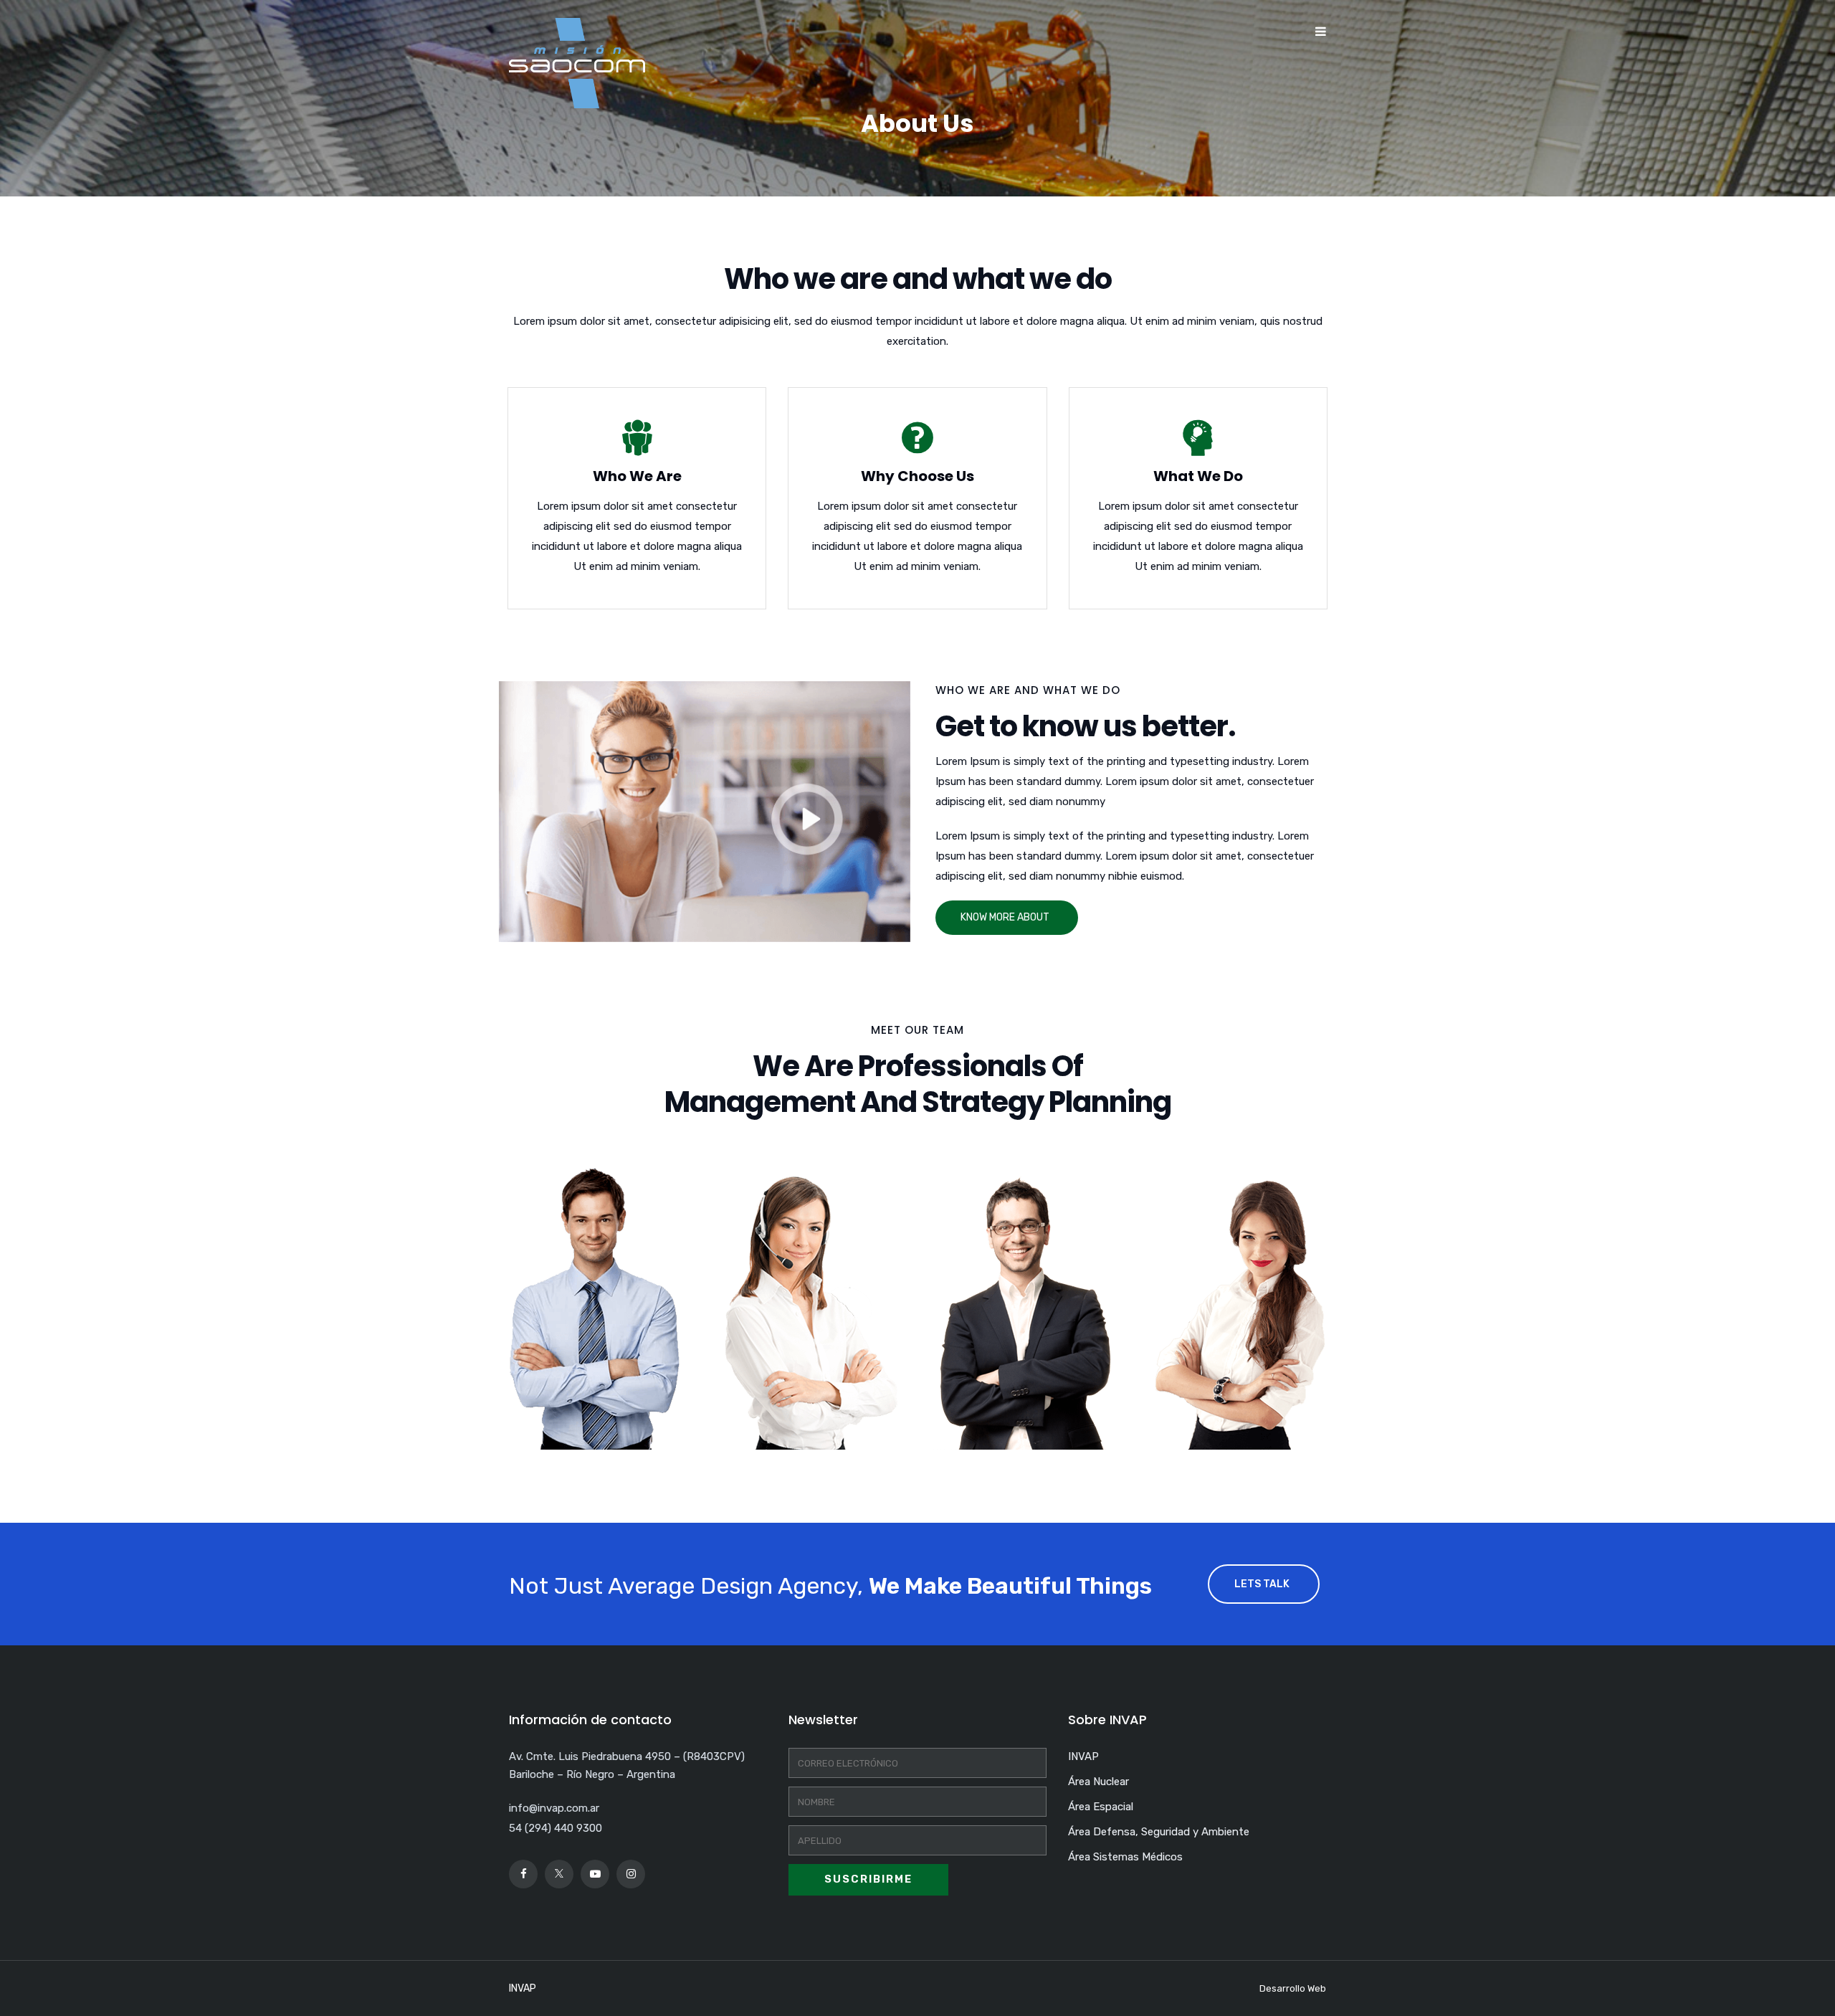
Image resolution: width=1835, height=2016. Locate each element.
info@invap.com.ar (554, 1808)
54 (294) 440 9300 (556, 1828)
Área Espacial (1101, 1807)
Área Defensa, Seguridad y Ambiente (1159, 1832)
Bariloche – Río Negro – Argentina (592, 1774)
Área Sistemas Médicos (1125, 1857)
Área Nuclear (1098, 1782)
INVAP (1083, 1756)
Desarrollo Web (1293, 1988)
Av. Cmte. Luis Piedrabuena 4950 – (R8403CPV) (627, 1756)
